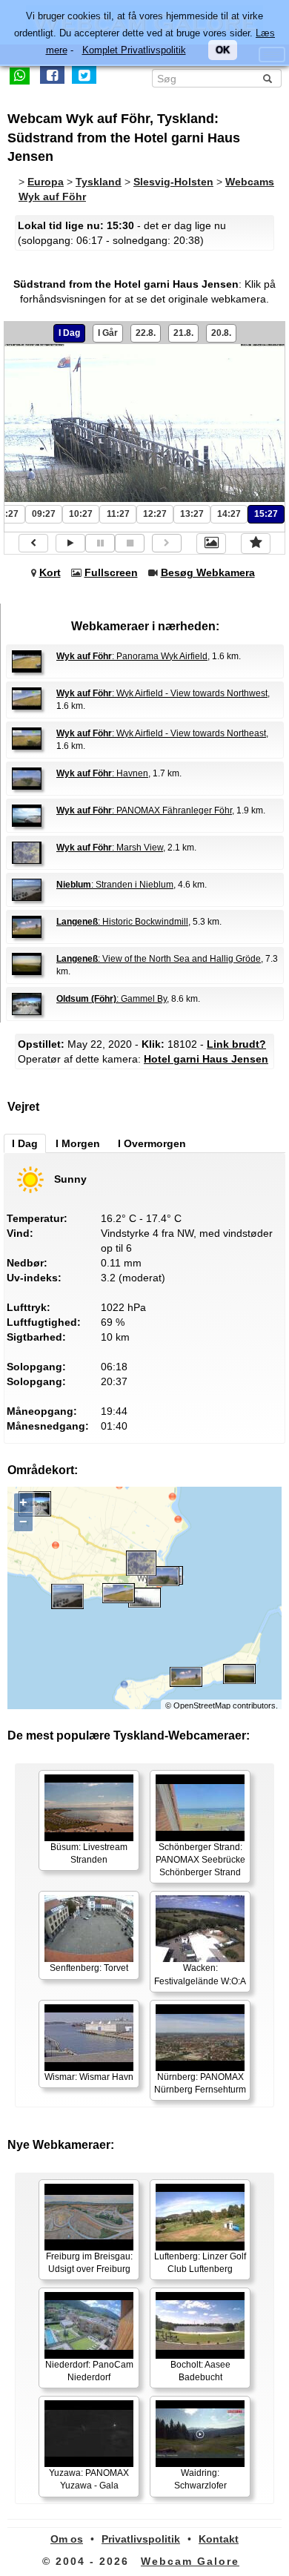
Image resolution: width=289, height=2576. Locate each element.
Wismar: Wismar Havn (89, 2077)
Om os (67, 2539)
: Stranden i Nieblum (115, 885)
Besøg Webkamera (208, 572)
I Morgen (78, 1143)
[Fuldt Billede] (211, 544)
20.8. (221, 333)
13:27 (192, 514)
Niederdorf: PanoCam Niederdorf (89, 2371)
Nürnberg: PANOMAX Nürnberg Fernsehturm (200, 2083)
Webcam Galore (190, 2561)
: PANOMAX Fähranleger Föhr (144, 810)
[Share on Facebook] (52, 75)
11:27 (118, 514)
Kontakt (219, 2539)
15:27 (266, 514)
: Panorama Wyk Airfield (132, 656)
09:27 (44, 514)
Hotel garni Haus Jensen (206, 1059)
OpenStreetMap (202, 1705)
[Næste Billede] (167, 543)
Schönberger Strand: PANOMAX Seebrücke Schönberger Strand (200, 1860)
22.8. (146, 333)
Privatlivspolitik (141, 2539)
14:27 (229, 514)
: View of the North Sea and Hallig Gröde (159, 959)
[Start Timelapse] (70, 543)
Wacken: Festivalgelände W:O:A (200, 1974)
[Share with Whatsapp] (20, 75)
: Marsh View (110, 848)
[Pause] (100, 543)
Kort (50, 572)
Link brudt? (236, 1044)
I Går (108, 333)
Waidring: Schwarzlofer (200, 2479)
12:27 (155, 514)
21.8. (183, 333)
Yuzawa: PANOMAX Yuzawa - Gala (89, 2479)
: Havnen (102, 773)
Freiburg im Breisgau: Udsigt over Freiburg (89, 2263)
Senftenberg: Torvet (89, 1968)
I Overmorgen (152, 1143)
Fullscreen (111, 572)
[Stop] (130, 543)
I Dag (69, 333)
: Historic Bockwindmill (122, 922)
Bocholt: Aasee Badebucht (200, 2371)
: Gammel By (112, 999)
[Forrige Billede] (33, 543)
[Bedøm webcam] (256, 544)
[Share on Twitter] (84, 75)
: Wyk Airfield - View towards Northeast (161, 733)
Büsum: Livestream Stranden (89, 1853)
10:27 (81, 514)
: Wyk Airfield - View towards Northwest (162, 693)
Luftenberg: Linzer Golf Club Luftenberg (200, 2263)
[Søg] (268, 79)
